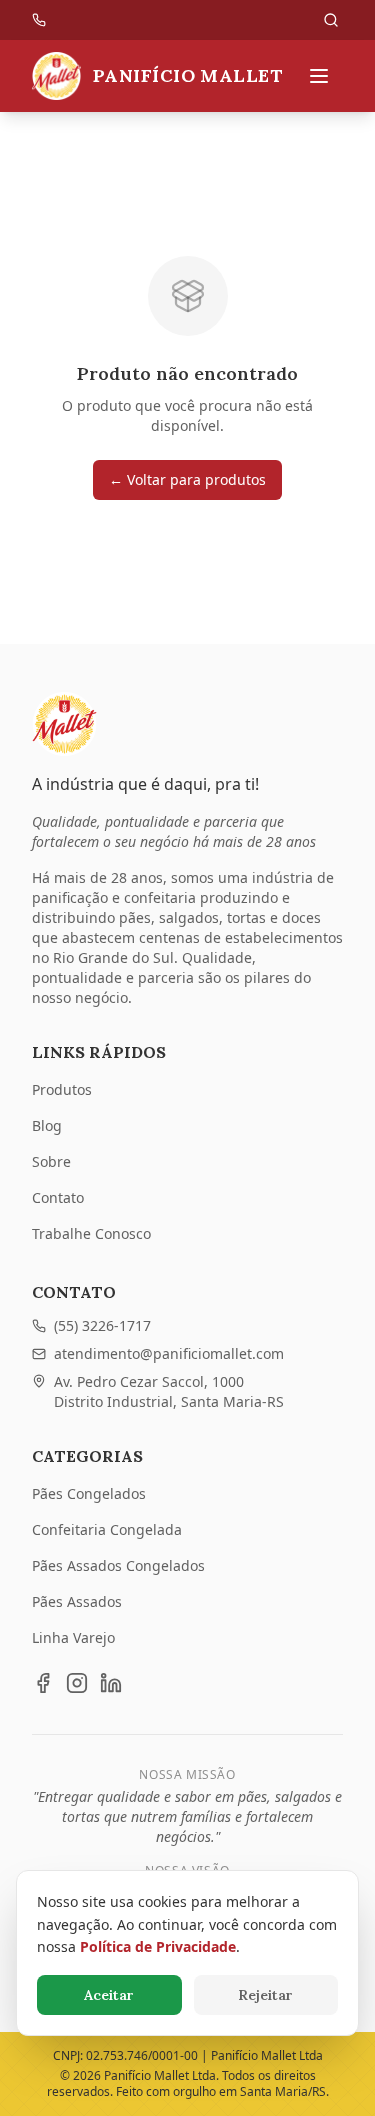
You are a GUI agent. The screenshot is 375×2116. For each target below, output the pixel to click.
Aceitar (109, 1995)
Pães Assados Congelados (118, 1565)
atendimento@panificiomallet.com (169, 1353)
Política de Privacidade (158, 1946)
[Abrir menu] (319, 76)
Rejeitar (265, 1995)
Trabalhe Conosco (91, 1233)
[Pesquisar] (331, 20)
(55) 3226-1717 (102, 1325)
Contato (58, 1197)
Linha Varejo (73, 1637)
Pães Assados (77, 1601)
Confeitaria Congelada (107, 1529)
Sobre (51, 1161)
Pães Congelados (89, 1493)
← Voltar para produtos (187, 479)
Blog (47, 1125)
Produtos (62, 1089)
